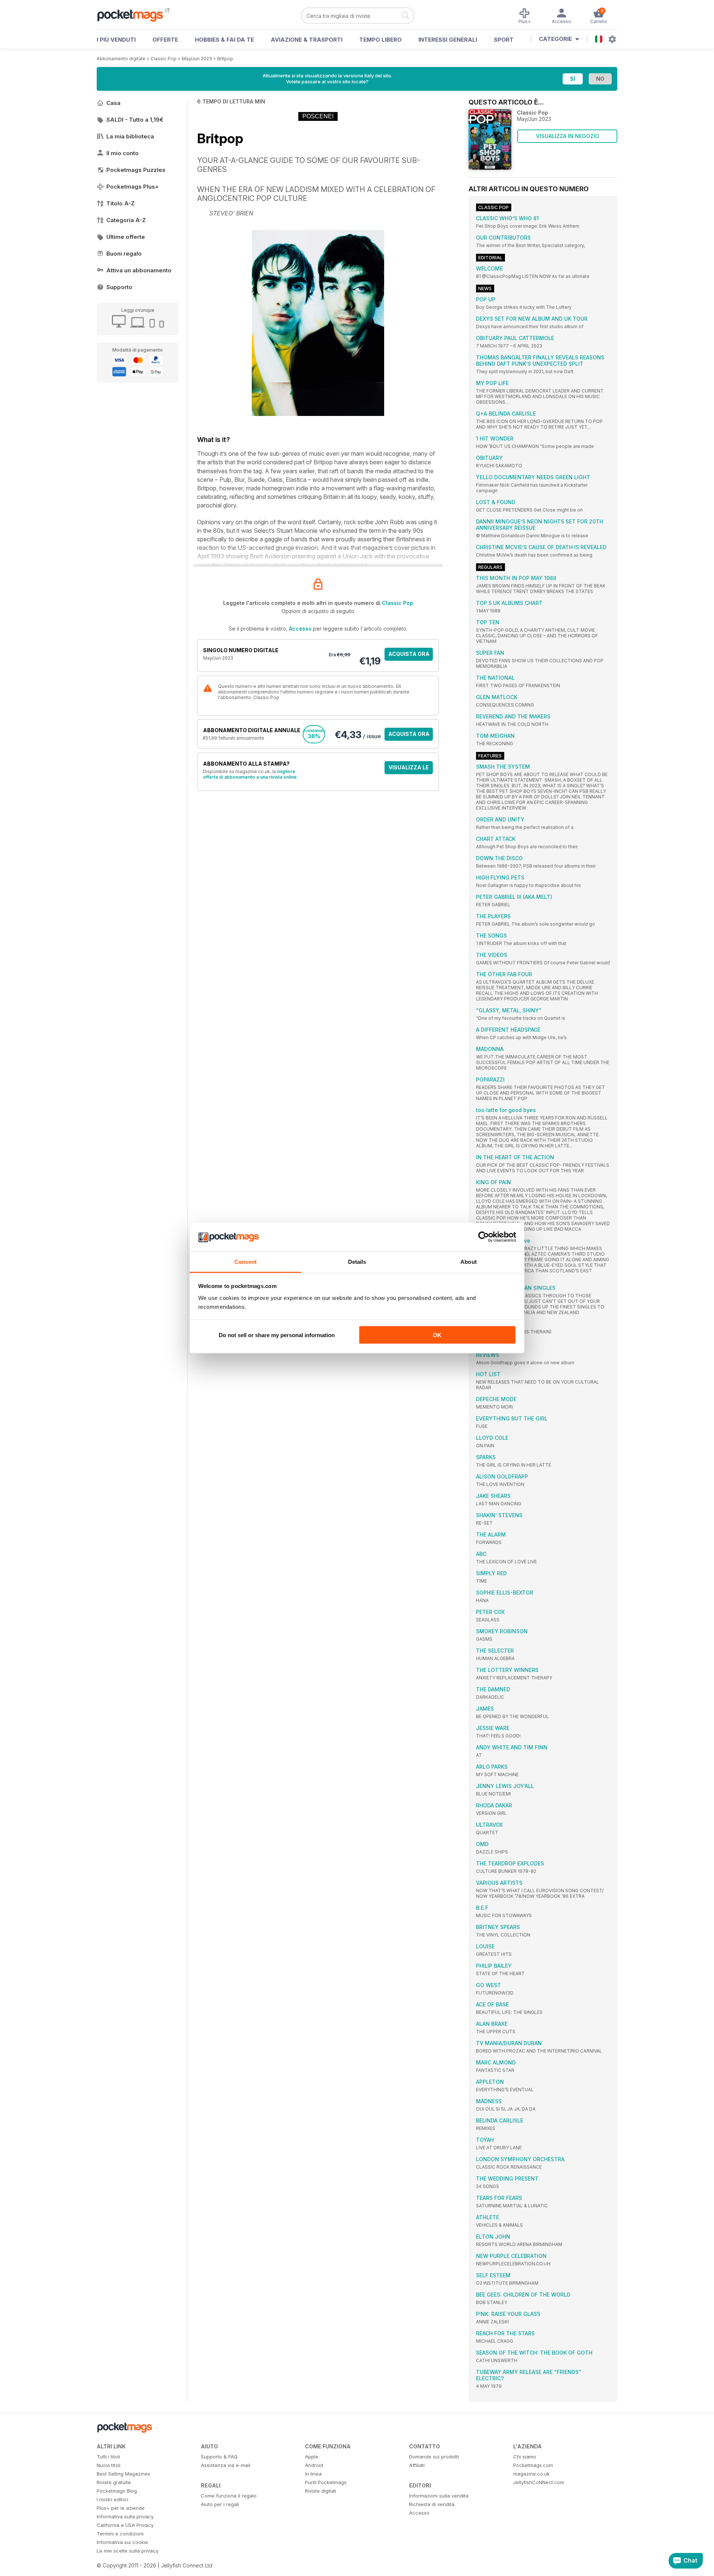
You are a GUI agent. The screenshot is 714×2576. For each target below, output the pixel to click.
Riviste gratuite (114, 2482)
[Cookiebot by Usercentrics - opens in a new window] (484, 1237)
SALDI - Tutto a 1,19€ (135, 120)
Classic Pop (164, 59)
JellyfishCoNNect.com (539, 2482)
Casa (113, 103)
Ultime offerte (126, 237)
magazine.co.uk (531, 2474)
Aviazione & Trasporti (307, 40)
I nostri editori (112, 2499)
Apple (312, 2457)
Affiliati (417, 2465)
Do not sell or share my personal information (277, 1335)
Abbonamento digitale (121, 59)
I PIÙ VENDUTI (116, 40)
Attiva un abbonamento (139, 270)
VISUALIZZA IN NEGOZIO (567, 136)
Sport (504, 40)
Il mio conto (123, 153)
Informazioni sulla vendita (439, 2496)
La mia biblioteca (130, 136)
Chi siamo (525, 2457)
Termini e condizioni (120, 2534)
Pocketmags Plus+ (133, 187)
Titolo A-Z (120, 203)
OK (437, 1335)
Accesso (300, 629)
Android (314, 2465)
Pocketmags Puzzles (136, 170)
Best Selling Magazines (123, 2474)
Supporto (119, 287)
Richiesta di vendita (432, 2504)
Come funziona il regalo (229, 2496)
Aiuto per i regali (220, 2504)
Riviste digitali (321, 2491)
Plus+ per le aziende (121, 2508)
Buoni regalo (124, 254)
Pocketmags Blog (117, 2491)
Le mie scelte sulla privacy (128, 2551)
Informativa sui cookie (122, 2542)
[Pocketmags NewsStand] (134, 15)
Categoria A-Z (126, 220)
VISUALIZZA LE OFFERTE (409, 769)
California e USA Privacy (125, 2525)
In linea (313, 2474)
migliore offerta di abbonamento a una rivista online (250, 774)
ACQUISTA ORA (409, 654)
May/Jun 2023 (197, 59)
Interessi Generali (448, 40)
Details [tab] (357, 1261)
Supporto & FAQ (219, 2457)
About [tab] (469, 1261)
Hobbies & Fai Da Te (224, 40)
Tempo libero (380, 40)
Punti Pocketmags (326, 2482)
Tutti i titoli (108, 2457)
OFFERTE (165, 40)
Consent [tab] (245, 1261)
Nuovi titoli (109, 2465)
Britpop (225, 59)
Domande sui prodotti (434, 2457)
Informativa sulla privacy (125, 2516)
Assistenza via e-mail (226, 2465)
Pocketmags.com (533, 2465)
